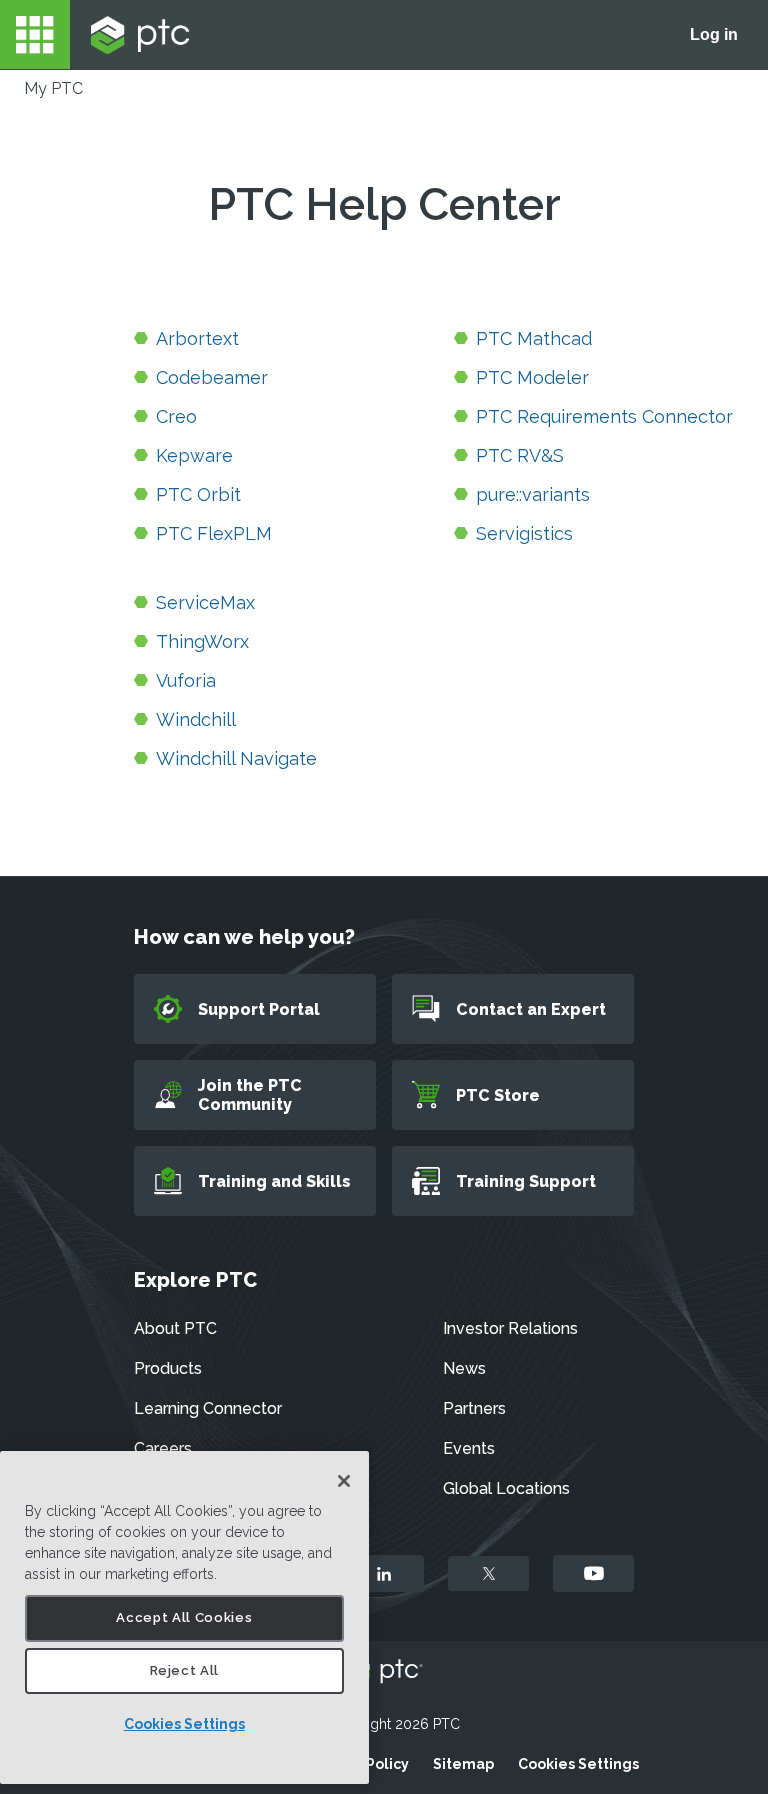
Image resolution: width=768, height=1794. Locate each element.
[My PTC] (140, 35)
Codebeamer (212, 377)
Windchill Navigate (236, 758)
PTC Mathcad (534, 338)
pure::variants (533, 494)
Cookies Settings (184, 1724)
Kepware (194, 455)
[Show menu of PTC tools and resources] (35, 34)
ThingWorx (202, 641)
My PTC (53, 88)
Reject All (185, 1670)
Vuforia (186, 680)
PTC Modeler (532, 377)
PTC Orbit (198, 494)
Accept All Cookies (184, 1617)
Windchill (196, 719)
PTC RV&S (520, 455)
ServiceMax (205, 602)
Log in (714, 34)
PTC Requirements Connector (604, 416)
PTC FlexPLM (214, 533)
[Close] (344, 1481)
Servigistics (524, 533)
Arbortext (197, 338)
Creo (176, 416)
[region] (184, 1617)
